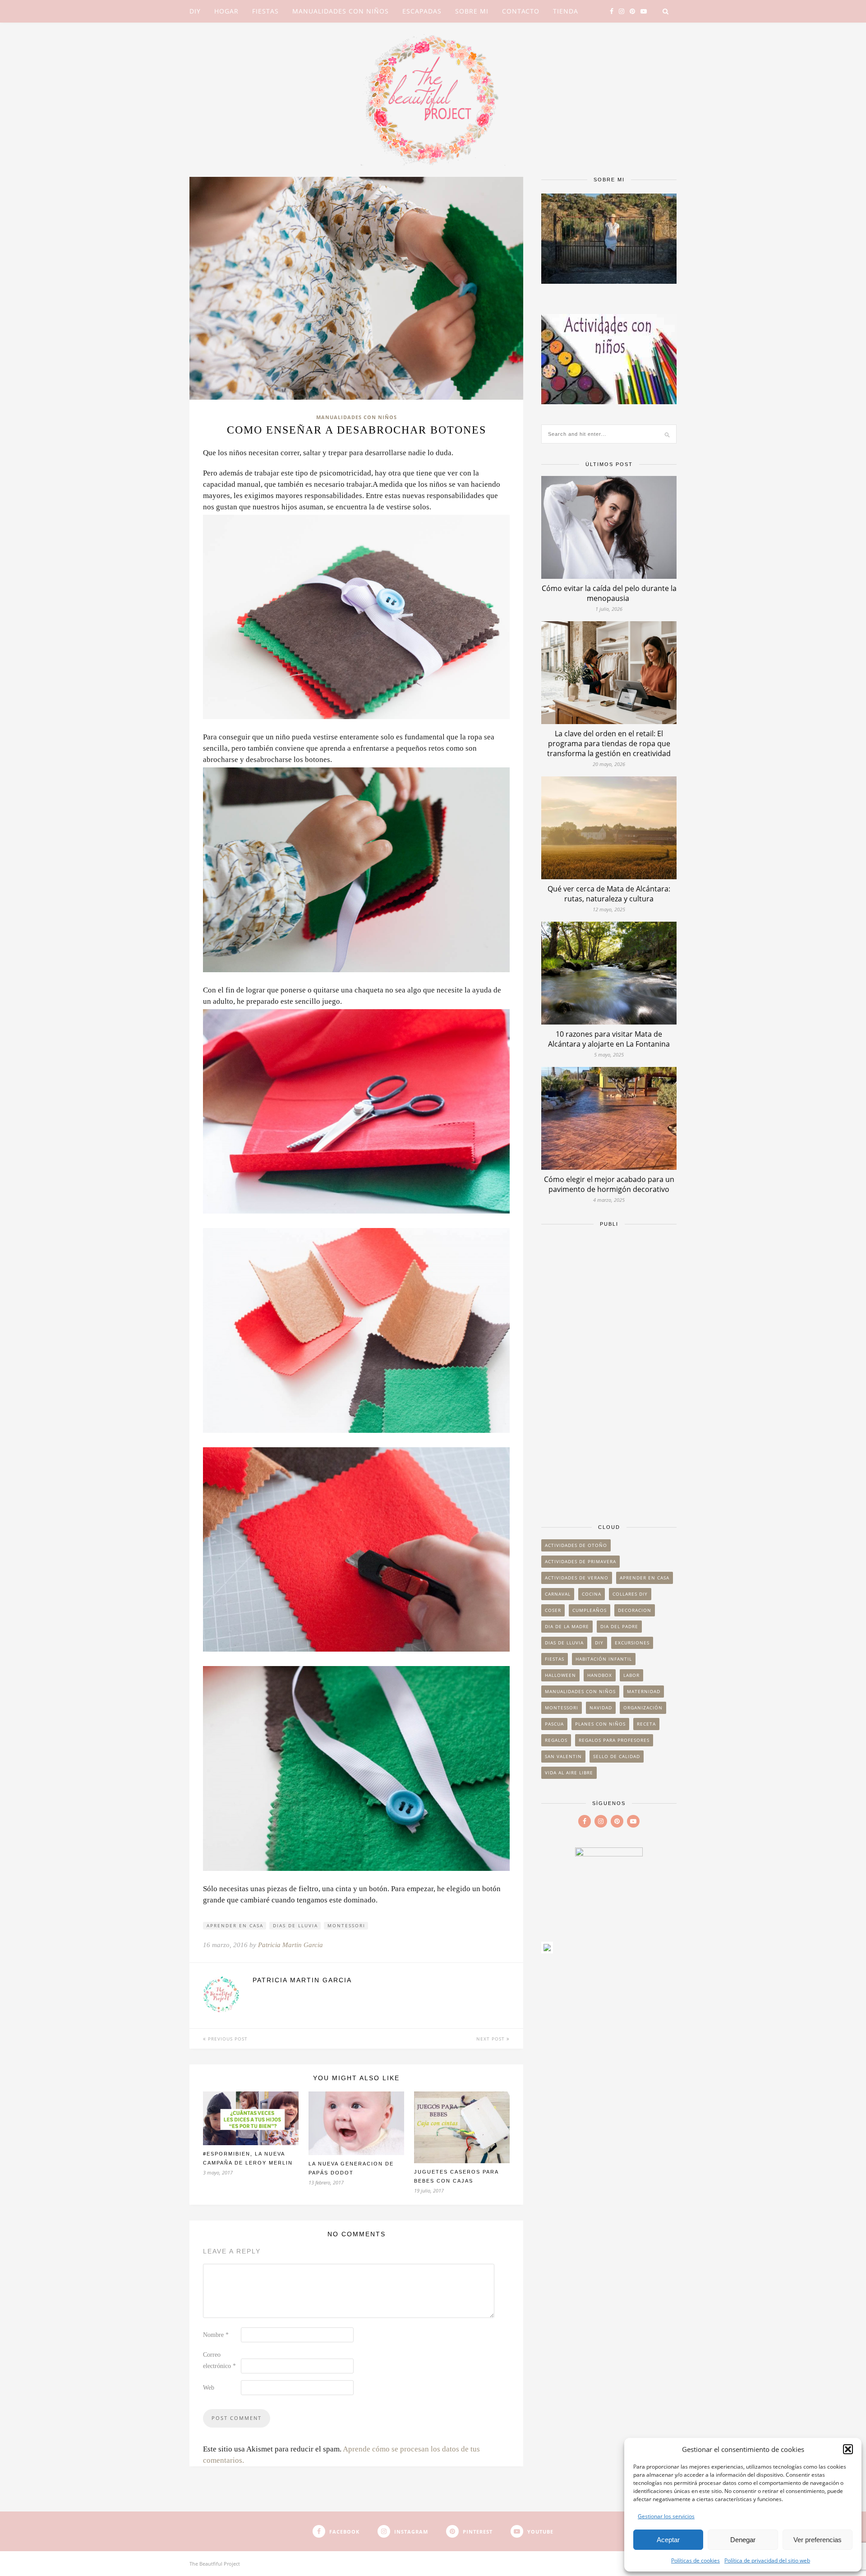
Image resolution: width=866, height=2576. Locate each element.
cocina (592, 1594)
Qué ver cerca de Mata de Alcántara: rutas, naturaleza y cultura (609, 894)
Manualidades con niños (341, 11)
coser (553, 1610)
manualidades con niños (580, 1691)
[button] (848, 2449)
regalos (556, 1740)
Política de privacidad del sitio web (767, 2560)
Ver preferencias (818, 2540)
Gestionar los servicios (666, 2516)
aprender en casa (235, 1925)
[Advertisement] (609, 1371)
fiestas (555, 1659)
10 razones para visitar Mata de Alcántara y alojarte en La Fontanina (609, 1039)
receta (646, 1724)
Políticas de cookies (696, 2560)
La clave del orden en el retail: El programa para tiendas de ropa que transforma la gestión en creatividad (609, 743)
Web (209, 2388)
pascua (554, 1724)
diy (599, 1643)
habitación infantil (604, 1659)
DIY (195, 11)
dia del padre (619, 1626)
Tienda (566, 11)
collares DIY (630, 1594)
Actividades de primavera (580, 1561)
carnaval (558, 1594)
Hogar (226, 11)
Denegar (743, 2540)
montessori (346, 1925)
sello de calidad (617, 1756)
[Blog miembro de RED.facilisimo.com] (547, 1950)
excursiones (632, 1643)
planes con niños (600, 1724)
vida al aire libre (569, 1773)
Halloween (560, 1675)
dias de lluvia (295, 1925)
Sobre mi (472, 11)
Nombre (216, 2335)
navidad (601, 1708)
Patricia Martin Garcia (290, 1945)
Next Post (491, 2039)
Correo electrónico (219, 2360)
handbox (600, 1675)
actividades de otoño (576, 1545)
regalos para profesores (614, 1740)
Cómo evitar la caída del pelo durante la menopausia (609, 593)
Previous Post (227, 2039)
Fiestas (265, 11)
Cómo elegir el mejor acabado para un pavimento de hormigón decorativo (609, 1184)
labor (631, 1675)
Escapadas (422, 11)
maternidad (644, 1691)
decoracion (635, 1610)
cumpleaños (590, 1610)
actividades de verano (577, 1578)
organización (643, 1708)
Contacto (521, 11)
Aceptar (668, 2540)
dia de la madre (567, 1626)
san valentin (563, 1756)
